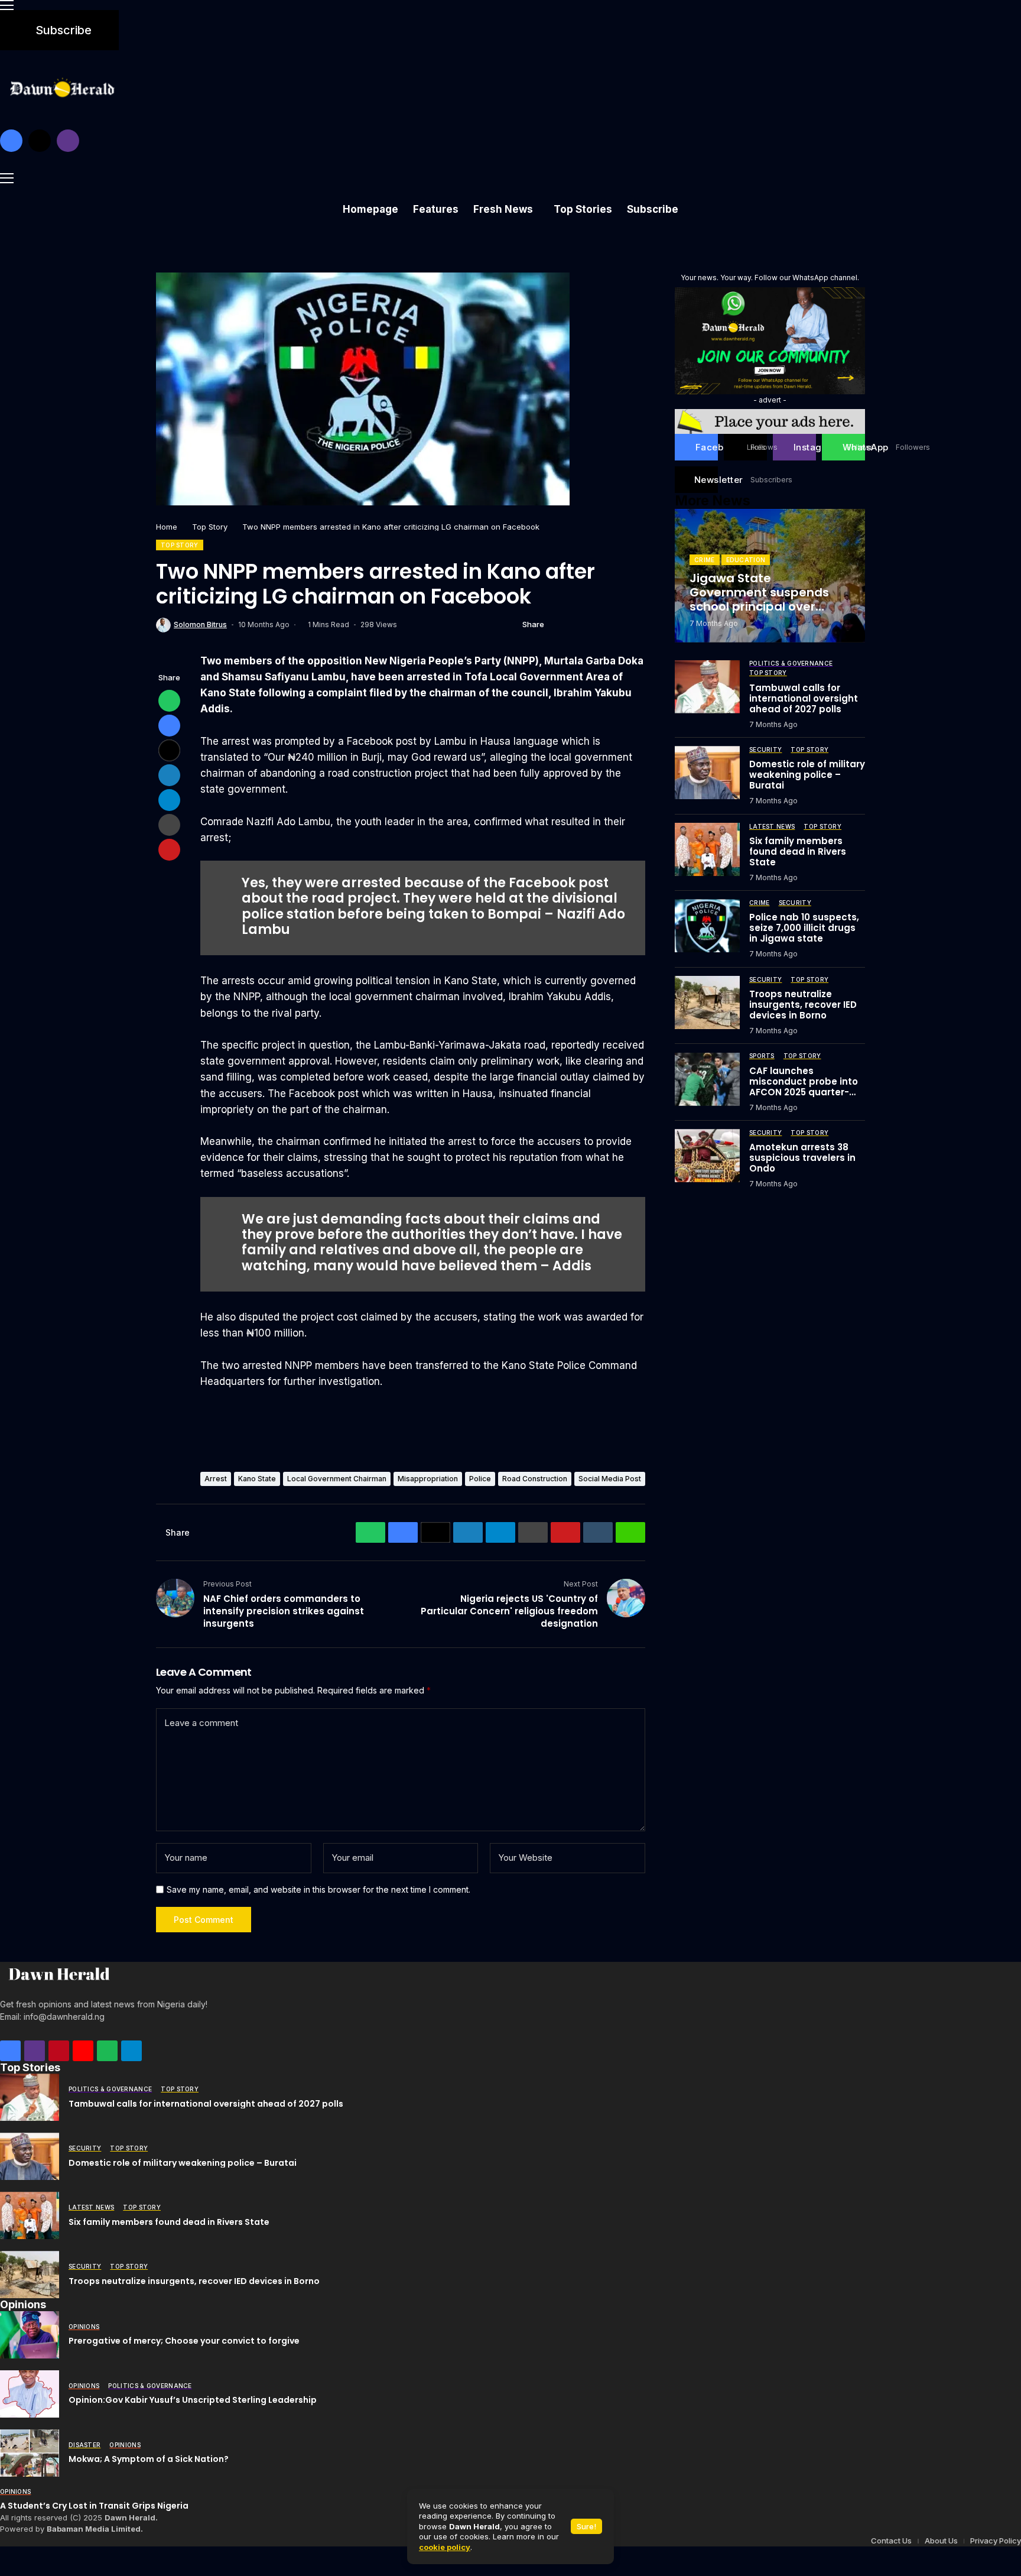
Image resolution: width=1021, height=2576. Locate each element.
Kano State (257, 1479)
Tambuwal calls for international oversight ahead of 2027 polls (804, 698)
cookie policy (445, 2547)
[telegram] (131, 2051)
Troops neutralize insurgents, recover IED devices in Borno (803, 1004)
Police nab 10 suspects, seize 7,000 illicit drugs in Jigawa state (804, 928)
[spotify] (107, 2051)
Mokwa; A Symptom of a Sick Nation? (149, 2459)
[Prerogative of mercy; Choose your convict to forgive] (30, 2335)
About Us (941, 2541)
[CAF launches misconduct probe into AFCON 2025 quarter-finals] (707, 1079)
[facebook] (11, 141)
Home (167, 527)
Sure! (586, 2526)
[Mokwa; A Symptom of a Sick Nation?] (30, 2453)
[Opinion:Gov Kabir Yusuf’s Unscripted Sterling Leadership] (30, 2394)
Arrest (216, 1479)
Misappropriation (428, 1479)
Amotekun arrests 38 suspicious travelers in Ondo (802, 1157)
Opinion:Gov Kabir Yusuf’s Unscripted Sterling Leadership (193, 2400)
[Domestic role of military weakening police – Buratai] (707, 773)
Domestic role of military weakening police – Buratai (807, 775)
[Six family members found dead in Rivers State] (707, 849)
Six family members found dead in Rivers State (798, 851)
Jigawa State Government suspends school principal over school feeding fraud (759, 599)
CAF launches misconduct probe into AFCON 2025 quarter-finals (804, 1086)
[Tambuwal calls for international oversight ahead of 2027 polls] (707, 687)
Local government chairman (337, 1479)
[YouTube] (83, 2051)
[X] (40, 141)
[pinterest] (59, 2051)
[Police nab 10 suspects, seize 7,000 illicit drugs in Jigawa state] (707, 926)
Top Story (210, 527)
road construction (535, 1479)
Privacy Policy (996, 2541)
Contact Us (891, 2541)
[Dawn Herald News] (59, 1974)
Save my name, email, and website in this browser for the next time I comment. (318, 1890)
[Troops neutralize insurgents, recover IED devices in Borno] (707, 1003)
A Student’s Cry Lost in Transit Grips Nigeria (94, 2506)
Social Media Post (610, 1479)
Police (480, 1479)
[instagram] (68, 141)
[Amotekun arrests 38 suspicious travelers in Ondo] (707, 1156)
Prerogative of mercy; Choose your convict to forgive (184, 2341)
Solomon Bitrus (200, 625)
